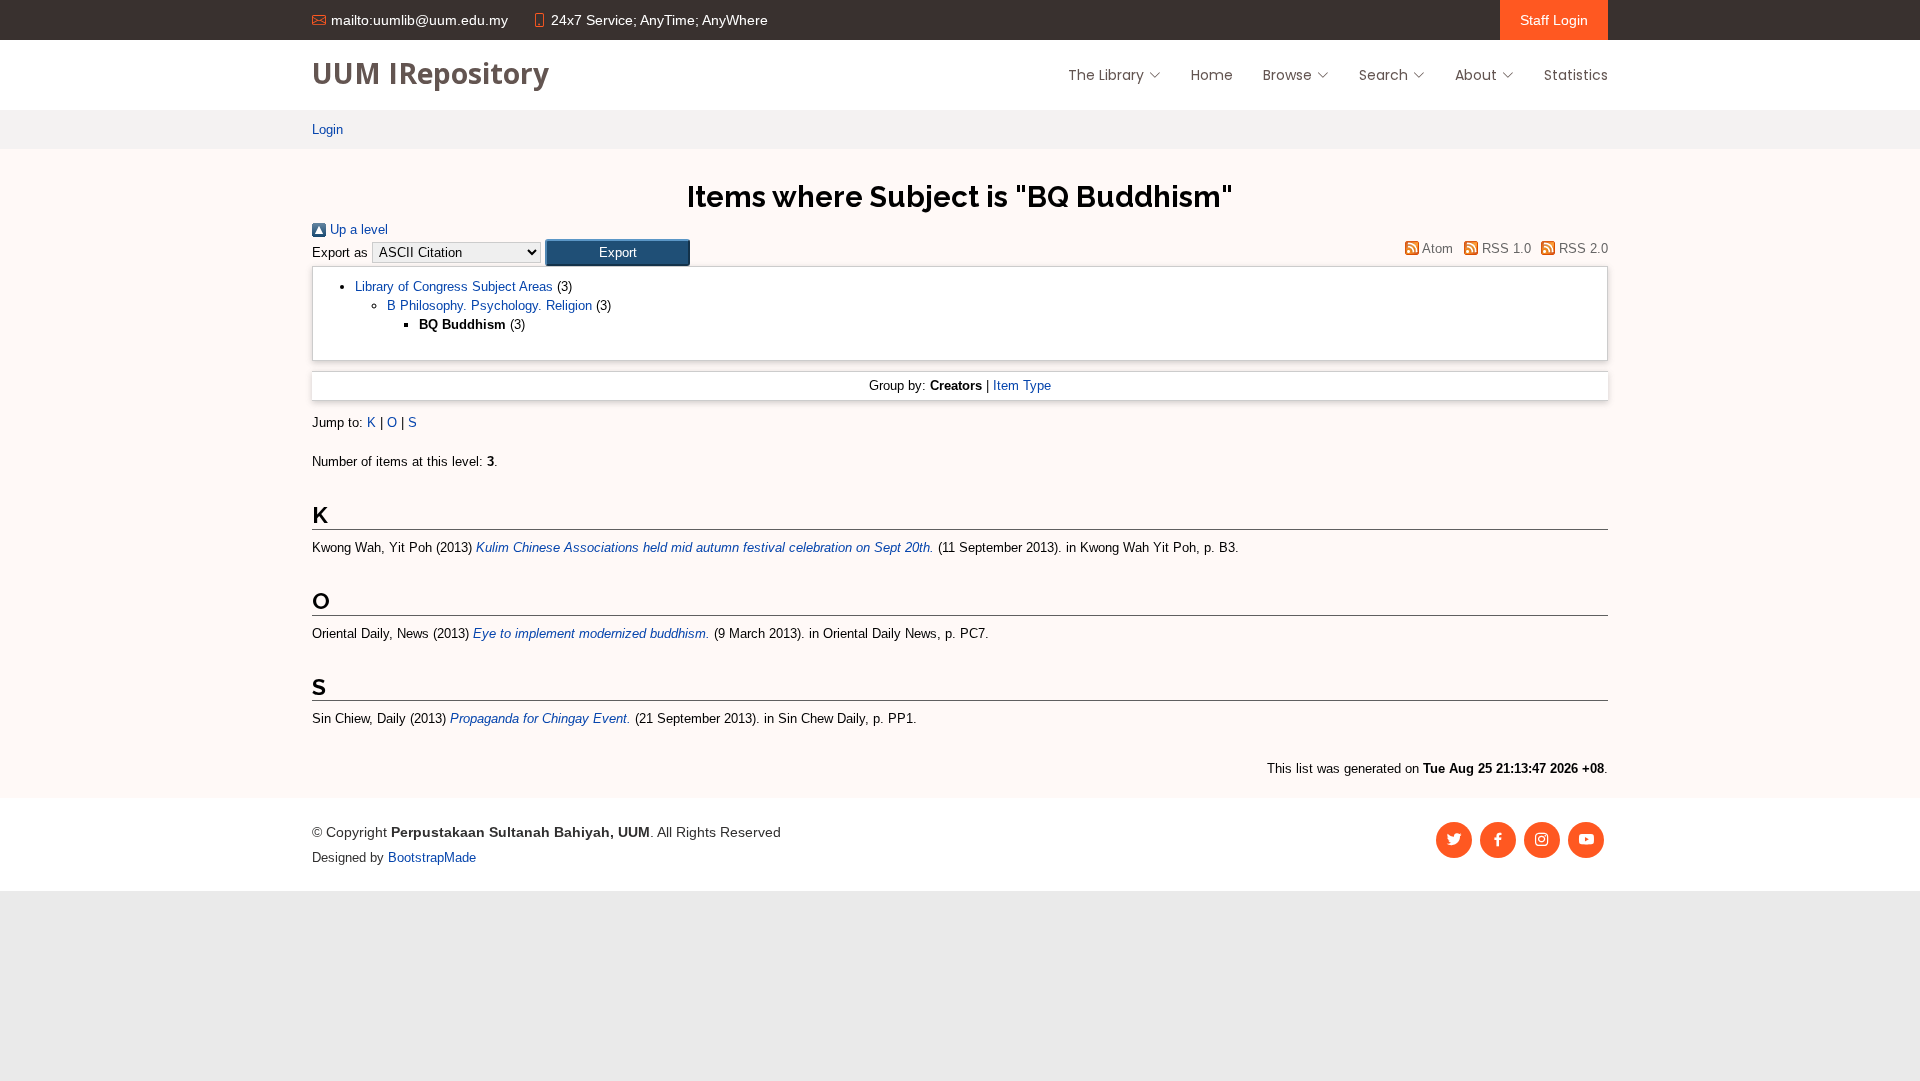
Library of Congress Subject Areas (454, 286)
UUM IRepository (430, 73)
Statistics (1576, 75)
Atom (1436, 248)
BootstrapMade (432, 857)
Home (1212, 75)
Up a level (357, 229)
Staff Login (1554, 20)
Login (327, 129)
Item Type (1022, 385)
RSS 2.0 (1581, 248)
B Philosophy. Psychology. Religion (489, 305)
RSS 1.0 (1504, 248)
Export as (340, 252)
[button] (617, 252)
